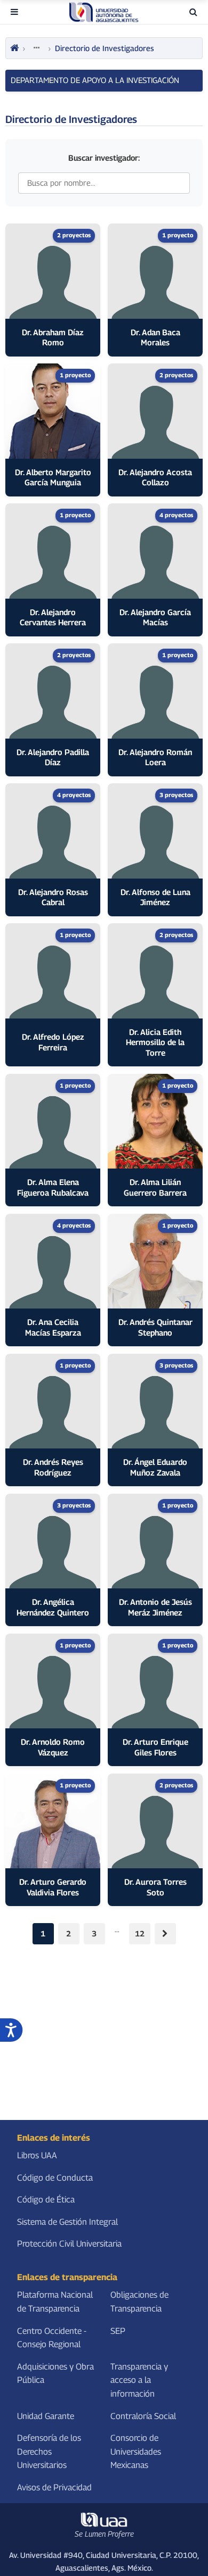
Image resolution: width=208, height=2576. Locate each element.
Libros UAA (37, 2155)
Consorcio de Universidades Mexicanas (136, 2451)
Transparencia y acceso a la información (139, 2380)
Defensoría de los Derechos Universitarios (49, 2451)
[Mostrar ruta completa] (37, 48)
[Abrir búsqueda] (193, 12)
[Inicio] (14, 48)
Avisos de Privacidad (54, 2487)
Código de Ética (46, 2200)
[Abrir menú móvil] (14, 12)
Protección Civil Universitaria (69, 2244)
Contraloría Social (143, 2416)
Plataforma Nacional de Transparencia (55, 2302)
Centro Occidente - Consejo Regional (52, 2338)
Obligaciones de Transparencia (139, 2302)
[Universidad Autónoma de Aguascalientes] (104, 12)
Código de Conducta (55, 2178)
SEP (118, 2331)
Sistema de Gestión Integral (67, 2222)
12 (140, 1933)
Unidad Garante (46, 2416)
